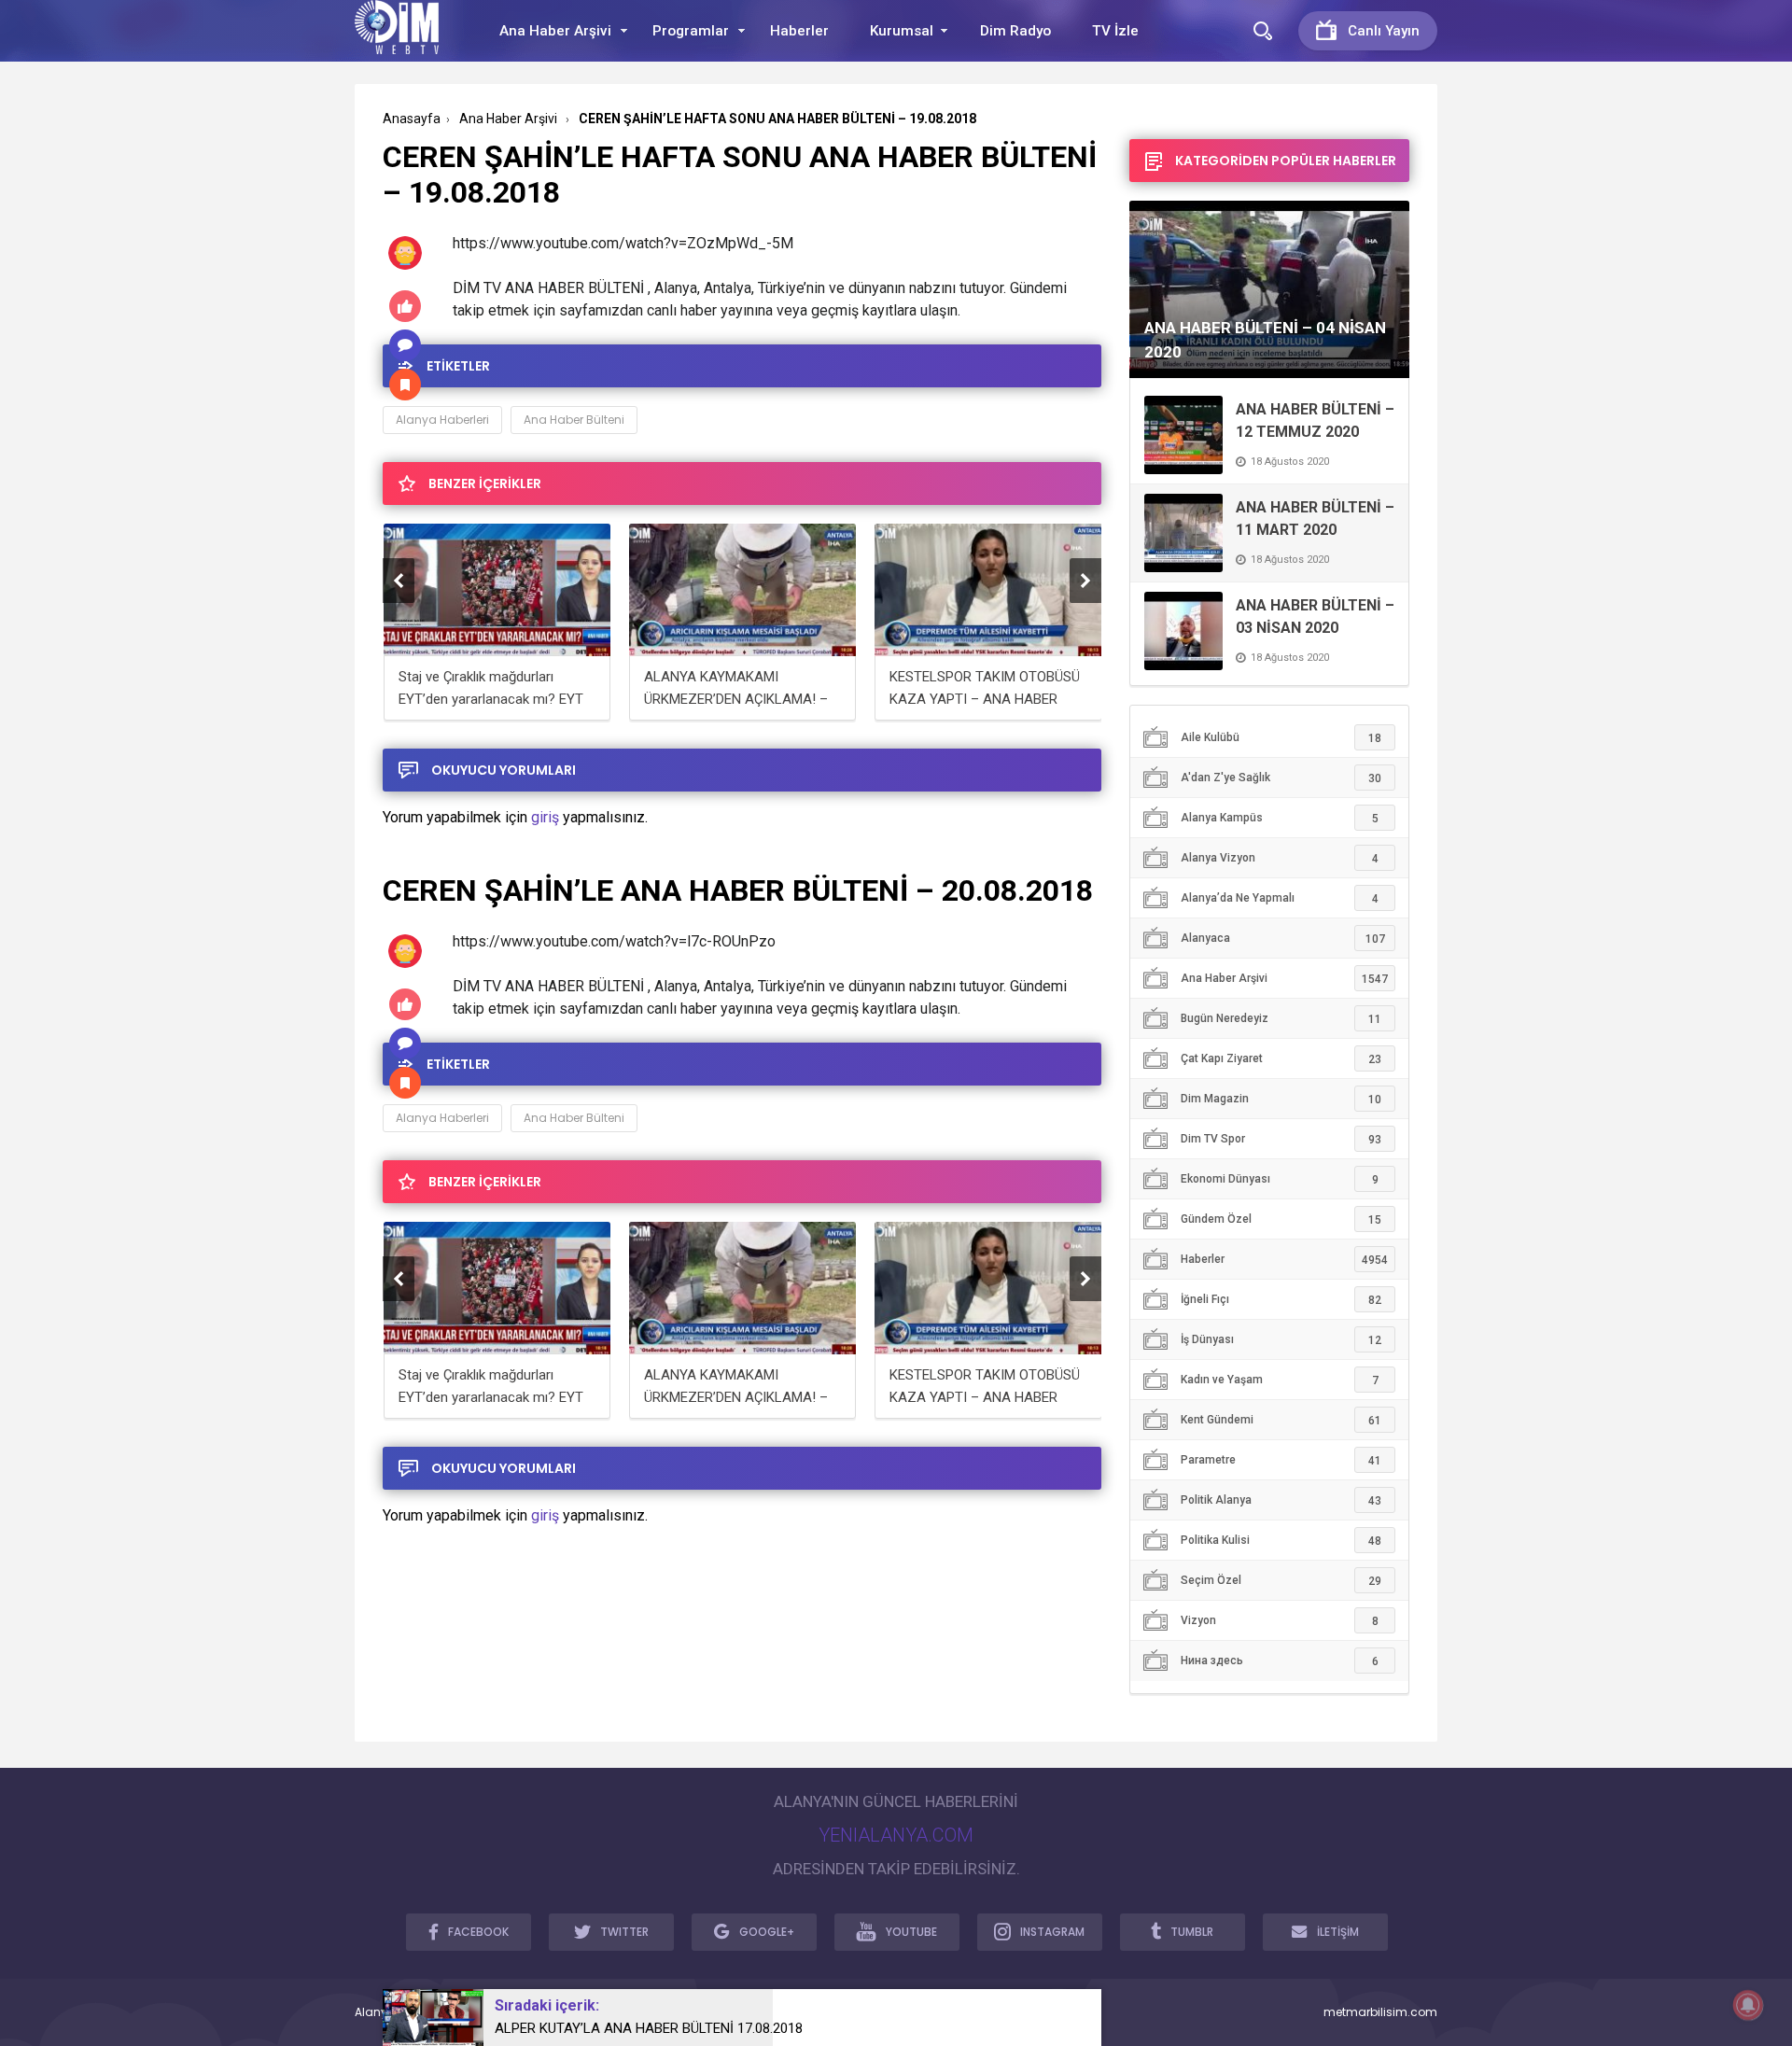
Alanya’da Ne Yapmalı (1280, 898)
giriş (545, 817)
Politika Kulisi (1281, 1541)
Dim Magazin (1281, 1099)
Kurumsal (902, 31)
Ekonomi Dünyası (1280, 1179)
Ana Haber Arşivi (555, 31)
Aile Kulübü (1281, 738)
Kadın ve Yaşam (1280, 1380)
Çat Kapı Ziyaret (1281, 1059)
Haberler (799, 31)
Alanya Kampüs (1280, 818)
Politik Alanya (1281, 1500)
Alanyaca (1283, 939)
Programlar (691, 31)
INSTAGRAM (1052, 1932)
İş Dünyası (1281, 1340)
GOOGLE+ (767, 1932)
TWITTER (624, 1932)
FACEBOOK (478, 1932)
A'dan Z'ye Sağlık (1281, 778)
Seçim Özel (1281, 1581)
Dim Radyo (1015, 31)
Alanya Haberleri (442, 420)
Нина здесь (1280, 1661)
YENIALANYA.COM (896, 1835)
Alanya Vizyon (1280, 858)
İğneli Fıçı (1281, 1300)
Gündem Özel (1281, 1219)
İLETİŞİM (1338, 1932)
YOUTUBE (911, 1932)
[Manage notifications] (1748, 2005)
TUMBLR (1192, 1932)
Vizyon (1280, 1621)
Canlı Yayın (1384, 31)
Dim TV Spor (1281, 1139)
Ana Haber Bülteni (574, 420)
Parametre (1281, 1460)
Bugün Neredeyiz (1281, 1019)
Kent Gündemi (1281, 1420)
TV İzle (1115, 31)
